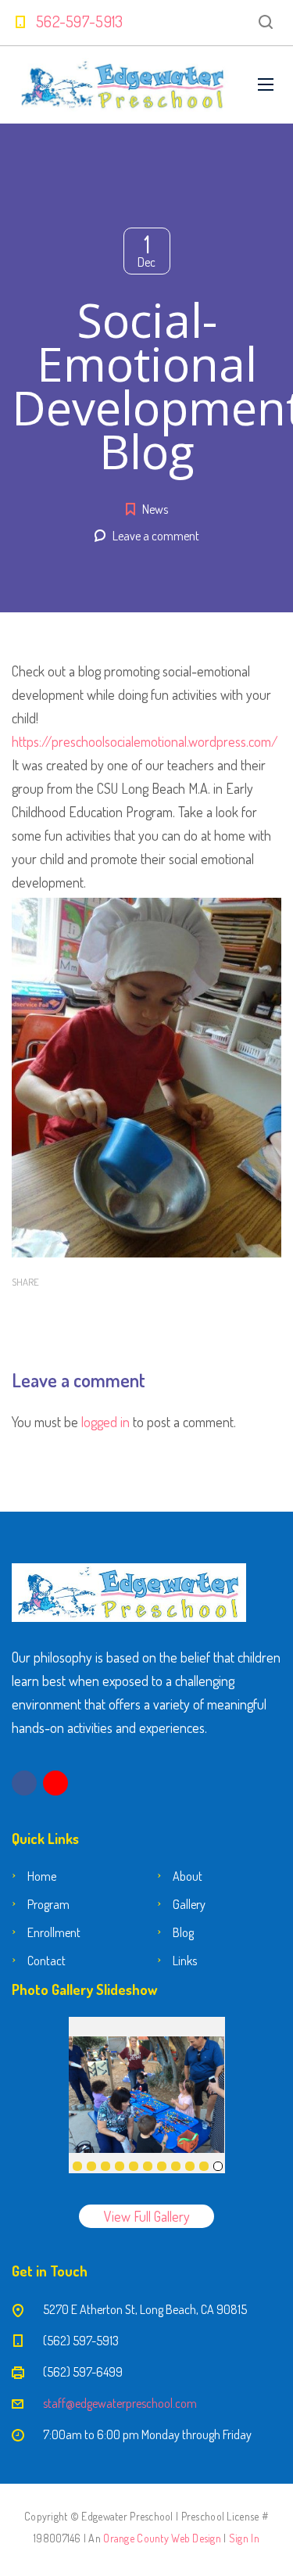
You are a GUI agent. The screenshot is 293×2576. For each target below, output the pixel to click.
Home (42, 1876)
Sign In (244, 2538)
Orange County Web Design (162, 2538)
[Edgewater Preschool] (123, 85)
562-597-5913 (80, 21)
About (188, 1876)
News (155, 509)
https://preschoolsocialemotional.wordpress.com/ (145, 741)
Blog (183, 1932)
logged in (105, 1422)
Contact (46, 1961)
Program (48, 1904)
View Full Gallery (147, 2216)
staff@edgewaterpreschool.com (120, 2403)
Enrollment (54, 1932)
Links (185, 1961)
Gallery (189, 1904)
